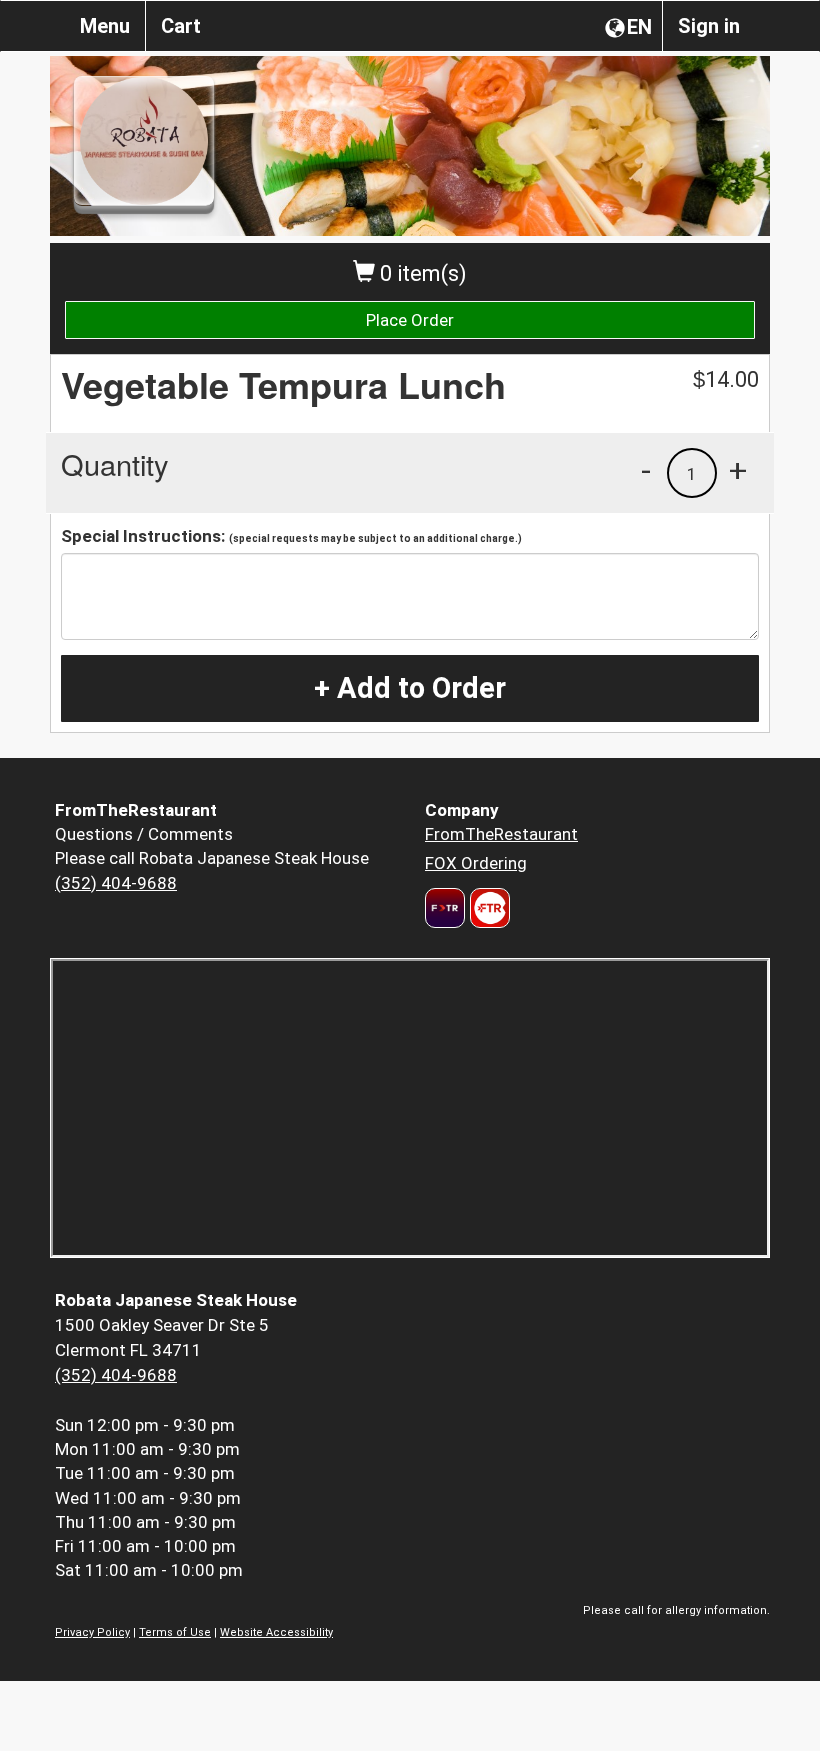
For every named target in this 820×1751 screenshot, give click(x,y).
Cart (181, 26)
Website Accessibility (276, 1632)
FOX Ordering (476, 863)
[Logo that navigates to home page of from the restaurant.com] (445, 908)
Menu (105, 26)
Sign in (709, 26)
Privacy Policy (92, 1632)
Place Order (410, 320)
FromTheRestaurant (501, 834)
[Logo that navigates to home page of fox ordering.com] (487, 908)
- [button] (646, 470)
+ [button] (738, 470)
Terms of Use (175, 1632)
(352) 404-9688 (116, 883)
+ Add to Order (410, 688)
